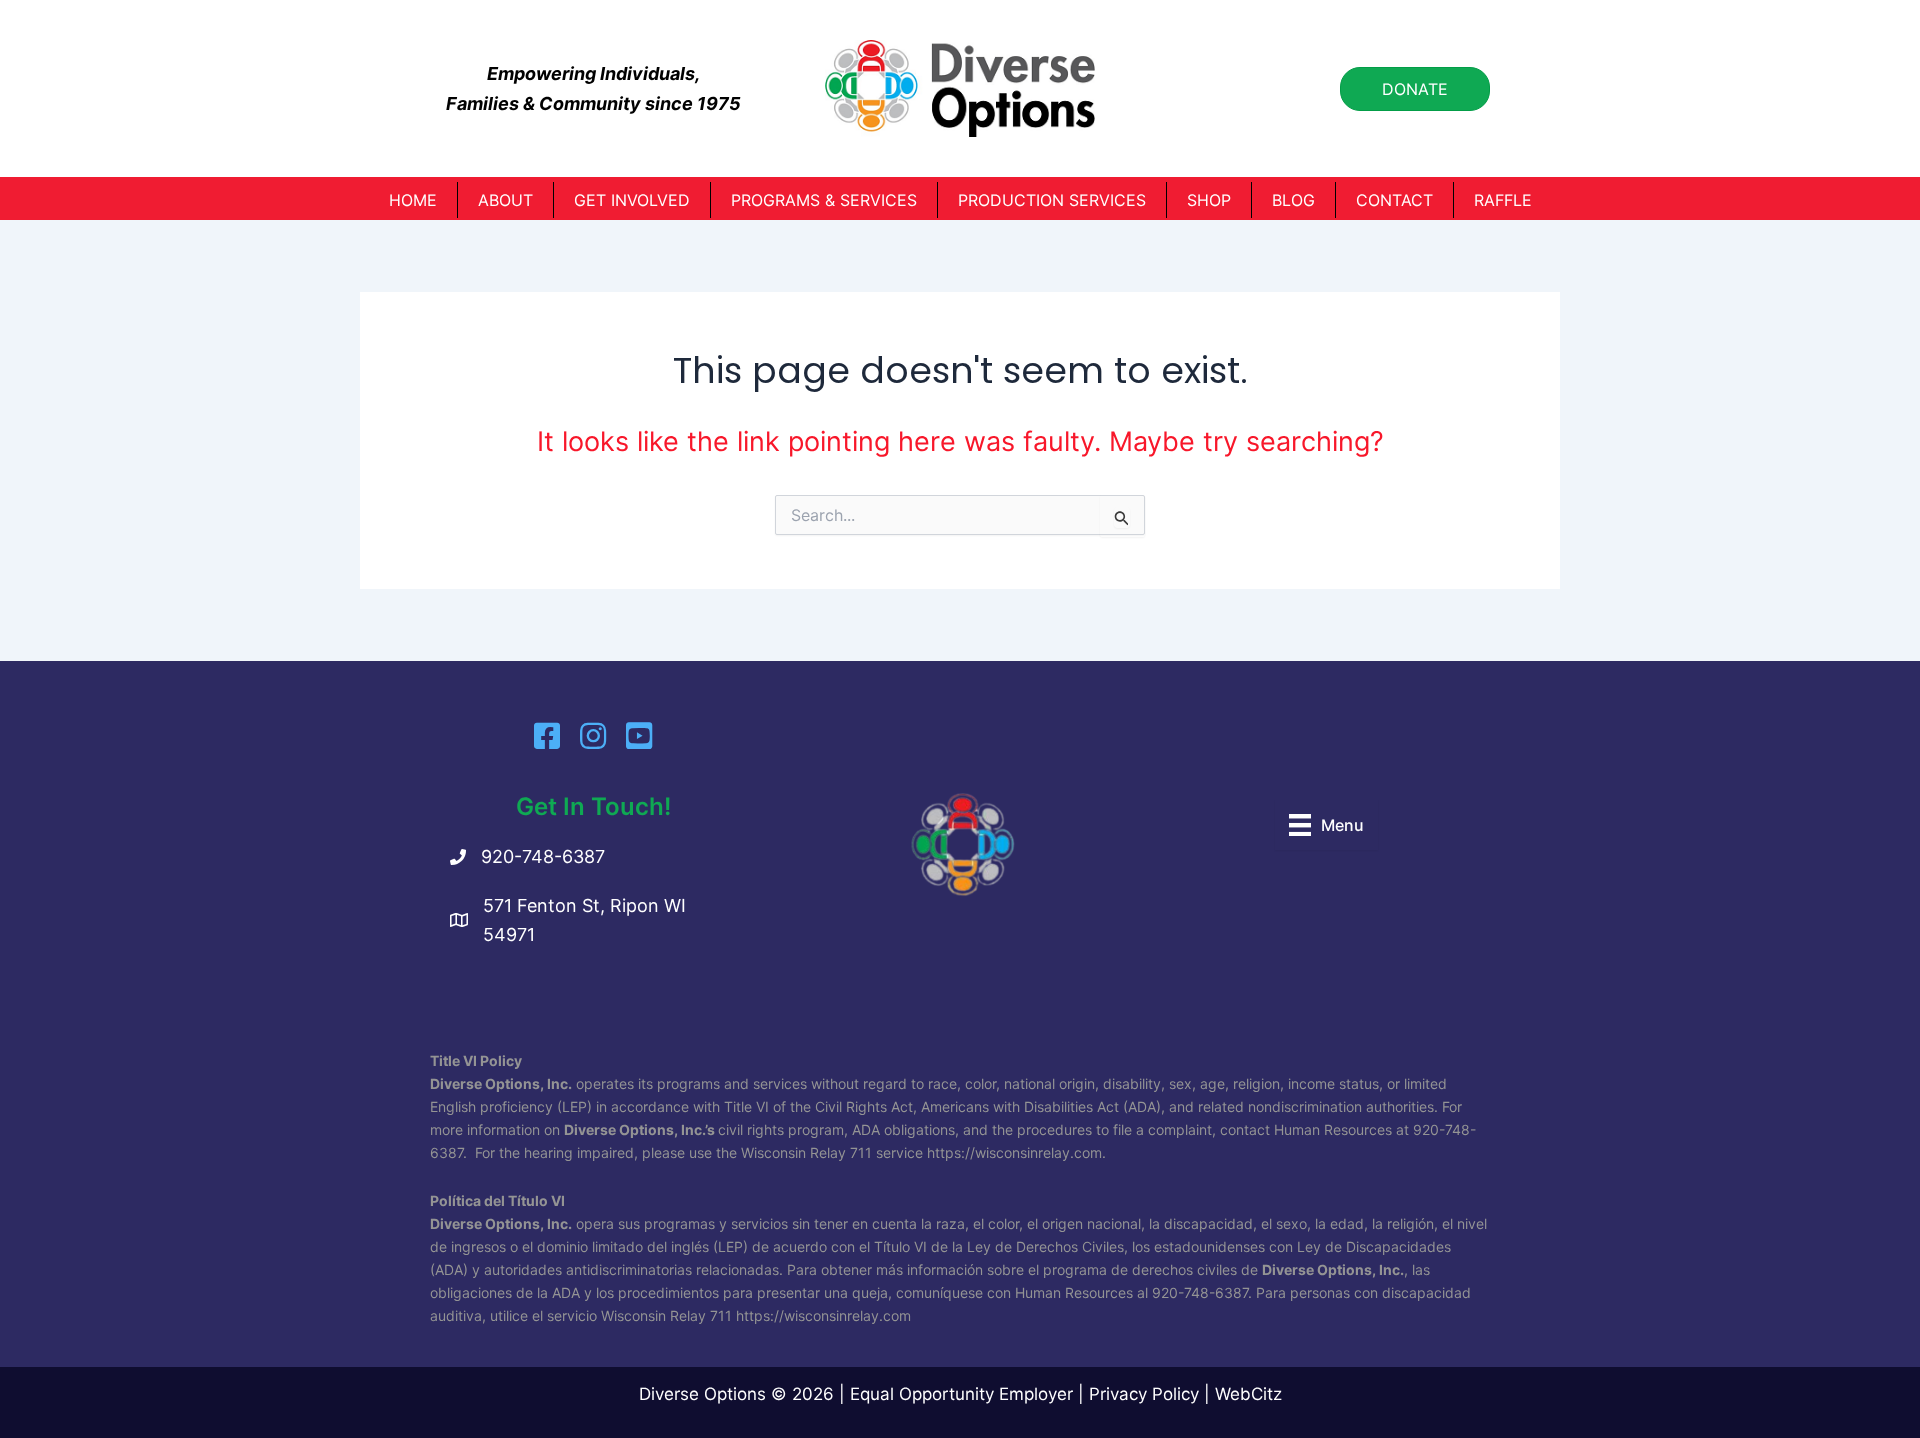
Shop (1209, 200)
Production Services (1052, 200)
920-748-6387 (543, 856)
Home (413, 200)
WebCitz (1248, 1394)
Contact (1394, 200)
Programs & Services (824, 200)
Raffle (1503, 200)
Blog (1293, 200)
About (505, 200)
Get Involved (632, 200)
